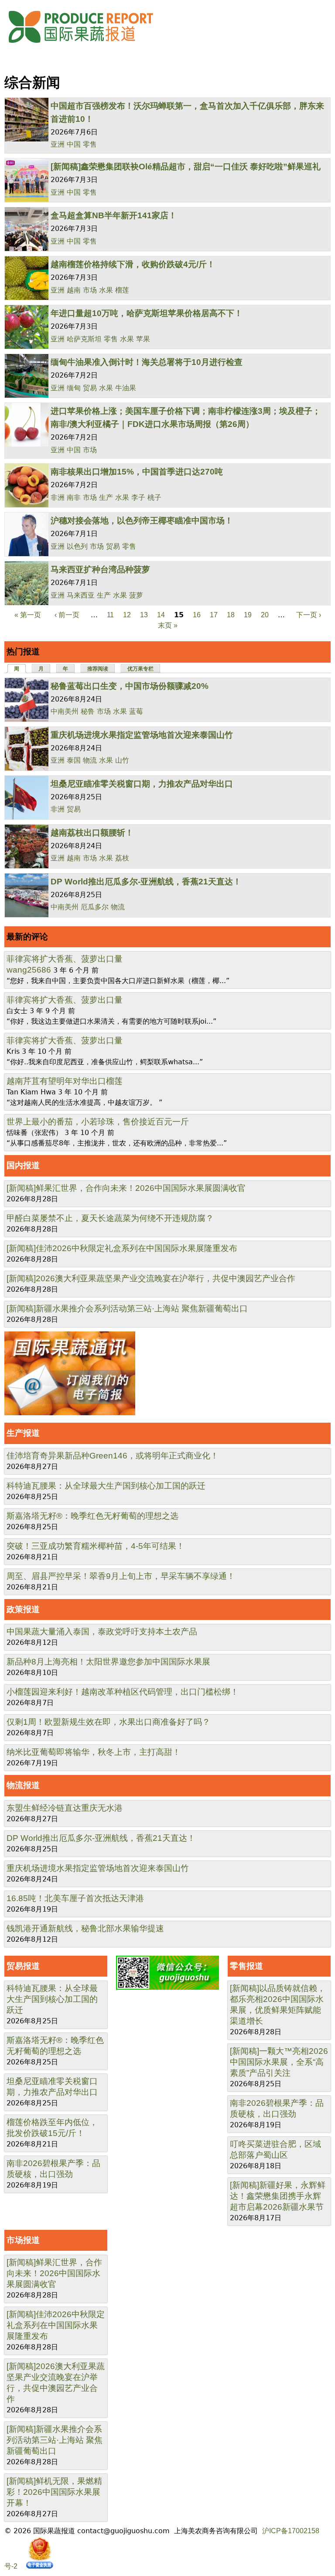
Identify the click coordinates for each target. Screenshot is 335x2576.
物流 (90, 760)
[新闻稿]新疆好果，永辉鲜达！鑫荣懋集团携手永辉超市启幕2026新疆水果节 (278, 2196)
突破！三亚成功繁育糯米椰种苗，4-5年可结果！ (96, 1546)
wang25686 (29, 970)
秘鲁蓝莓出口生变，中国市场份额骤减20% (130, 686)
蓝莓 (136, 711)
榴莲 (122, 290)
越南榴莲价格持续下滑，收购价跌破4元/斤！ (133, 264)
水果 (106, 290)
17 (214, 615)
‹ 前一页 (67, 615)
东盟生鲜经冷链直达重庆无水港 (65, 1808)
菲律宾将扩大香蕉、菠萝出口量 (65, 959)
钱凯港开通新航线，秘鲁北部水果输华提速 (85, 1928)
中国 (74, 144)
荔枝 (122, 858)
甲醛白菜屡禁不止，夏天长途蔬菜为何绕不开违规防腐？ (110, 1218)
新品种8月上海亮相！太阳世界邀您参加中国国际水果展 (108, 1662)
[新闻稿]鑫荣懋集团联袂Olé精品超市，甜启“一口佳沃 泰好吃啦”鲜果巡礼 (186, 167)
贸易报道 (23, 1966)
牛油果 (126, 388)
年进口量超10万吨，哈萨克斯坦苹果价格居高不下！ (147, 313)
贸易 (90, 388)
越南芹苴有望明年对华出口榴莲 (65, 1081)
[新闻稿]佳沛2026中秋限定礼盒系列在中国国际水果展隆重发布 (122, 1248)
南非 (74, 497)
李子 (138, 497)
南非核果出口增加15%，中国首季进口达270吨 (137, 472)
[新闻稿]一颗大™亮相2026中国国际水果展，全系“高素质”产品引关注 (279, 2062)
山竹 (122, 760)
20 (265, 615)
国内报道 (23, 1165)
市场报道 (23, 2240)
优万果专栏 (140, 669)
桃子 (154, 497)
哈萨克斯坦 (84, 339)
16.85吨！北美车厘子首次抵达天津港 (75, 1898)
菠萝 (136, 595)
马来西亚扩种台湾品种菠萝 (100, 569)
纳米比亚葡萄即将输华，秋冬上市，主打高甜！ (94, 1752)
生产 (106, 497)
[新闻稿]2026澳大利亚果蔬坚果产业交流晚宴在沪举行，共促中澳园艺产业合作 (151, 1278)
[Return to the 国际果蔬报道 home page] (87, 46)
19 (248, 615)
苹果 (143, 339)
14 (161, 615)
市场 (90, 290)
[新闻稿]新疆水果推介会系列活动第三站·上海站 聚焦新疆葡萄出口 (127, 1309)
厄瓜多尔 (95, 907)
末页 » (168, 625)
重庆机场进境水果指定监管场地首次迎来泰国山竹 (142, 735)
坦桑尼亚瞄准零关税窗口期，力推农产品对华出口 (142, 784)
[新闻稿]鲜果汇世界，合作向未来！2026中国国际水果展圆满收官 (126, 1188)
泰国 (74, 760)
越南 (74, 290)
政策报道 (23, 1609)
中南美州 (65, 711)
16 (197, 615)
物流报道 (23, 1785)
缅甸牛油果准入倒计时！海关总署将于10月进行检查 (147, 362)
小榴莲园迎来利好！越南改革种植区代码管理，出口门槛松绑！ (123, 1692)
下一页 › (309, 615)
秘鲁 (88, 711)
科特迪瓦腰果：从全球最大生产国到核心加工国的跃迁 (106, 1486)
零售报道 (246, 1966)
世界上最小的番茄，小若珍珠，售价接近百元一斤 (98, 1122)
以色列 (77, 546)
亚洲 (58, 144)
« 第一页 (28, 615)
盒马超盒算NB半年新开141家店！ (114, 215)
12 (127, 615)
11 (110, 615)
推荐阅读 (98, 669)
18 (231, 615)
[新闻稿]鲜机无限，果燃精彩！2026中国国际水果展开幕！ (54, 2492)
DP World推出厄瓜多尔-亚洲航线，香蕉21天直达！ (146, 882)
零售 (90, 144)
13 (144, 615)
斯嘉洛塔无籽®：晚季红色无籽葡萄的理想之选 (92, 1516)
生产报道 (23, 1433)
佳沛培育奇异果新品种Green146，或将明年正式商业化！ (113, 1456)
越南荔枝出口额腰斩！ (92, 833)
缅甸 (74, 388)
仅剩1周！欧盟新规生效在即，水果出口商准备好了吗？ (108, 1722)
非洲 (58, 497)
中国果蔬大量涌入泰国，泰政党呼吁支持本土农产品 (102, 1632)
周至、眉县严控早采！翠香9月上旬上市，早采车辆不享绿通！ (121, 1576)
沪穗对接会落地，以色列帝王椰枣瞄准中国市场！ (142, 521)
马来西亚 (81, 595)
